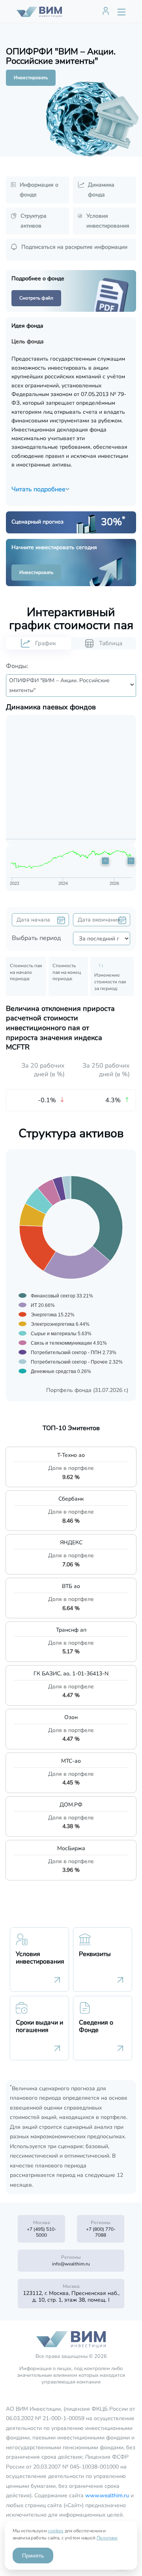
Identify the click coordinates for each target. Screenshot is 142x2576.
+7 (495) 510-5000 (42, 2232)
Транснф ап (71, 1630)
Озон (71, 1717)
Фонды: (17, 666)
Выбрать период (36, 938)
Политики (107, 2538)
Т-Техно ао (71, 1455)
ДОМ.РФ (71, 1805)
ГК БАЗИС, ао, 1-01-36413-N (71, 1674)
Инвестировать (31, 78)
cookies (56, 2531)
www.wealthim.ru (107, 2495)
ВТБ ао (71, 1586)
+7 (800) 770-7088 (101, 2232)
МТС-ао (71, 1761)
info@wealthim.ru (71, 2264)
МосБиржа (71, 1848)
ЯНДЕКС (71, 1542)
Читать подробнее (38, 489)
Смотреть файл (36, 298)
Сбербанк (71, 1499)
